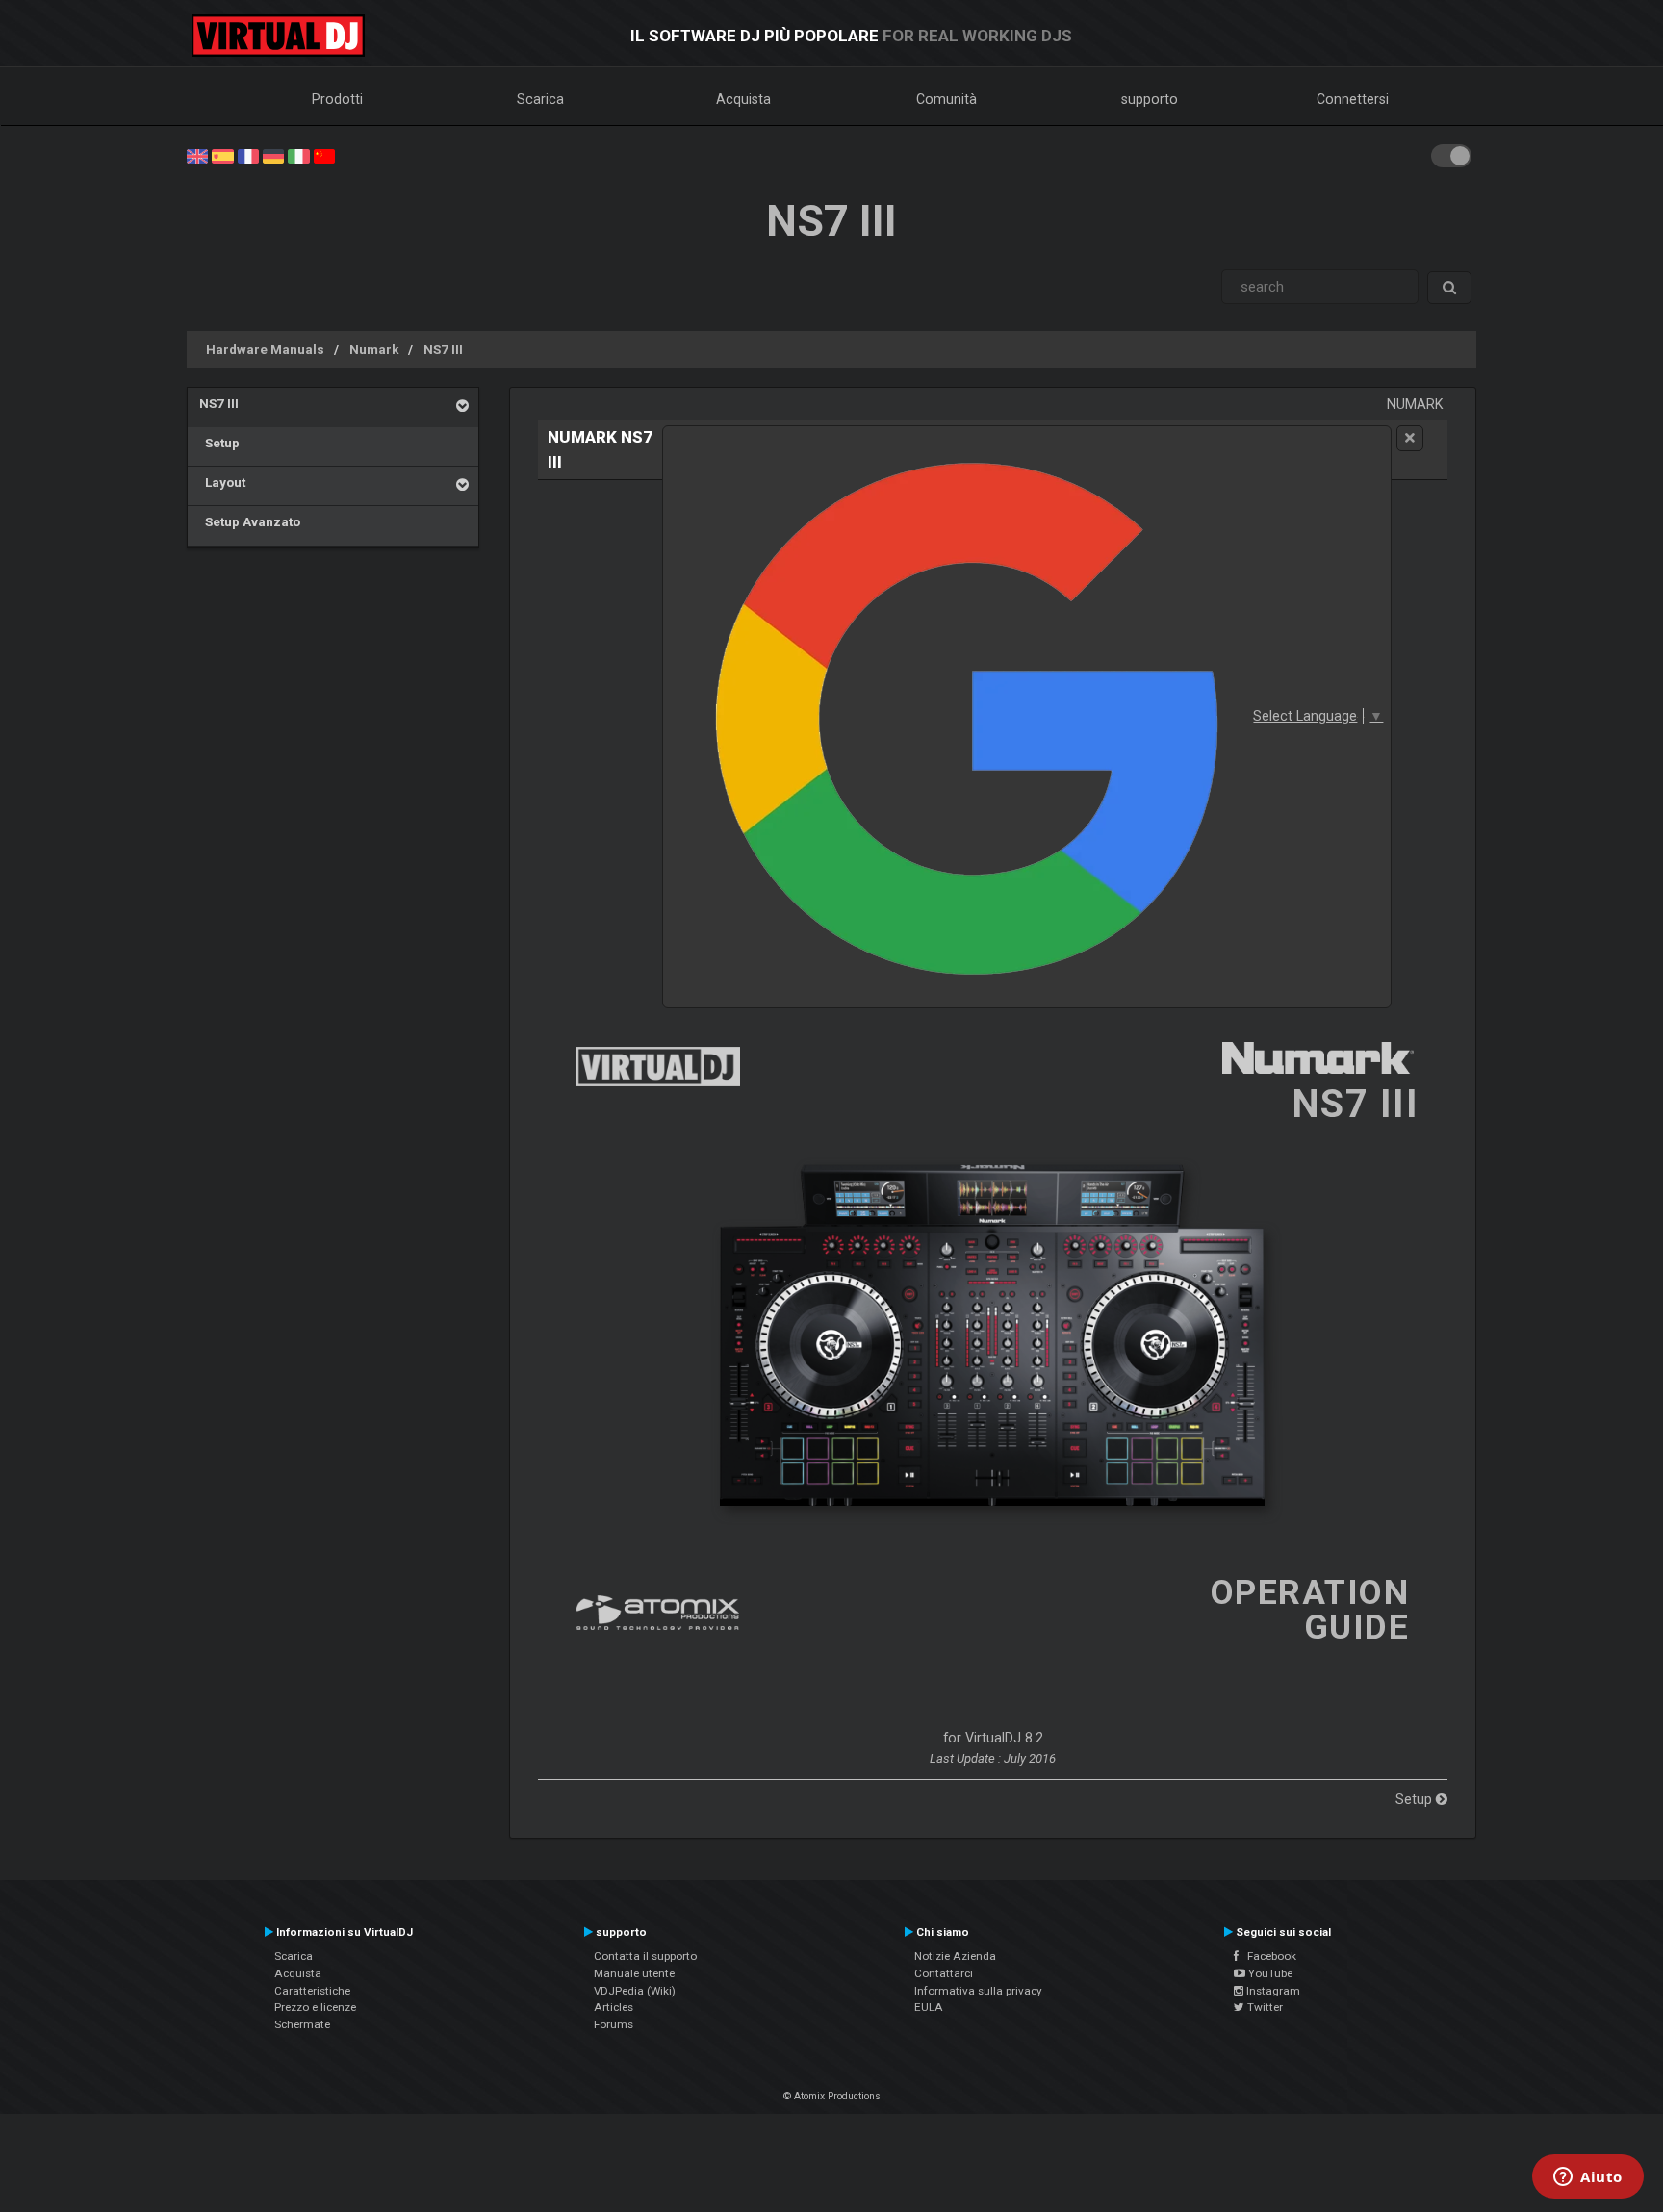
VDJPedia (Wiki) (635, 1991)
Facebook (1267, 1956)
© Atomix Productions (832, 2096)
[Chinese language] (324, 155)
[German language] (273, 155)
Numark (374, 349)
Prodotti (337, 99)
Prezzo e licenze (315, 2007)
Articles (614, 2007)
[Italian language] (298, 155)
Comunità (947, 99)
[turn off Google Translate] (1410, 438)
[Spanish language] (222, 155)
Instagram (1272, 1991)
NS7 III (443, 349)
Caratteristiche (312, 1991)
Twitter (1264, 2007)
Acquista (743, 99)
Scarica (540, 99)
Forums (614, 2024)
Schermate (302, 2024)
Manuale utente (634, 1973)
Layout (222, 482)
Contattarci (944, 1973)
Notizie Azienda (955, 1956)
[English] (197, 155)
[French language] (248, 155)
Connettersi (1353, 99)
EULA (929, 2007)
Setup (219, 443)
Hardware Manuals (265, 349)
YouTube (1269, 1973)
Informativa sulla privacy (978, 1991)
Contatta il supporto (645, 1956)
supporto (1150, 99)
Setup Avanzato (250, 521)
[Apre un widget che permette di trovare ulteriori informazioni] (1588, 2178)
